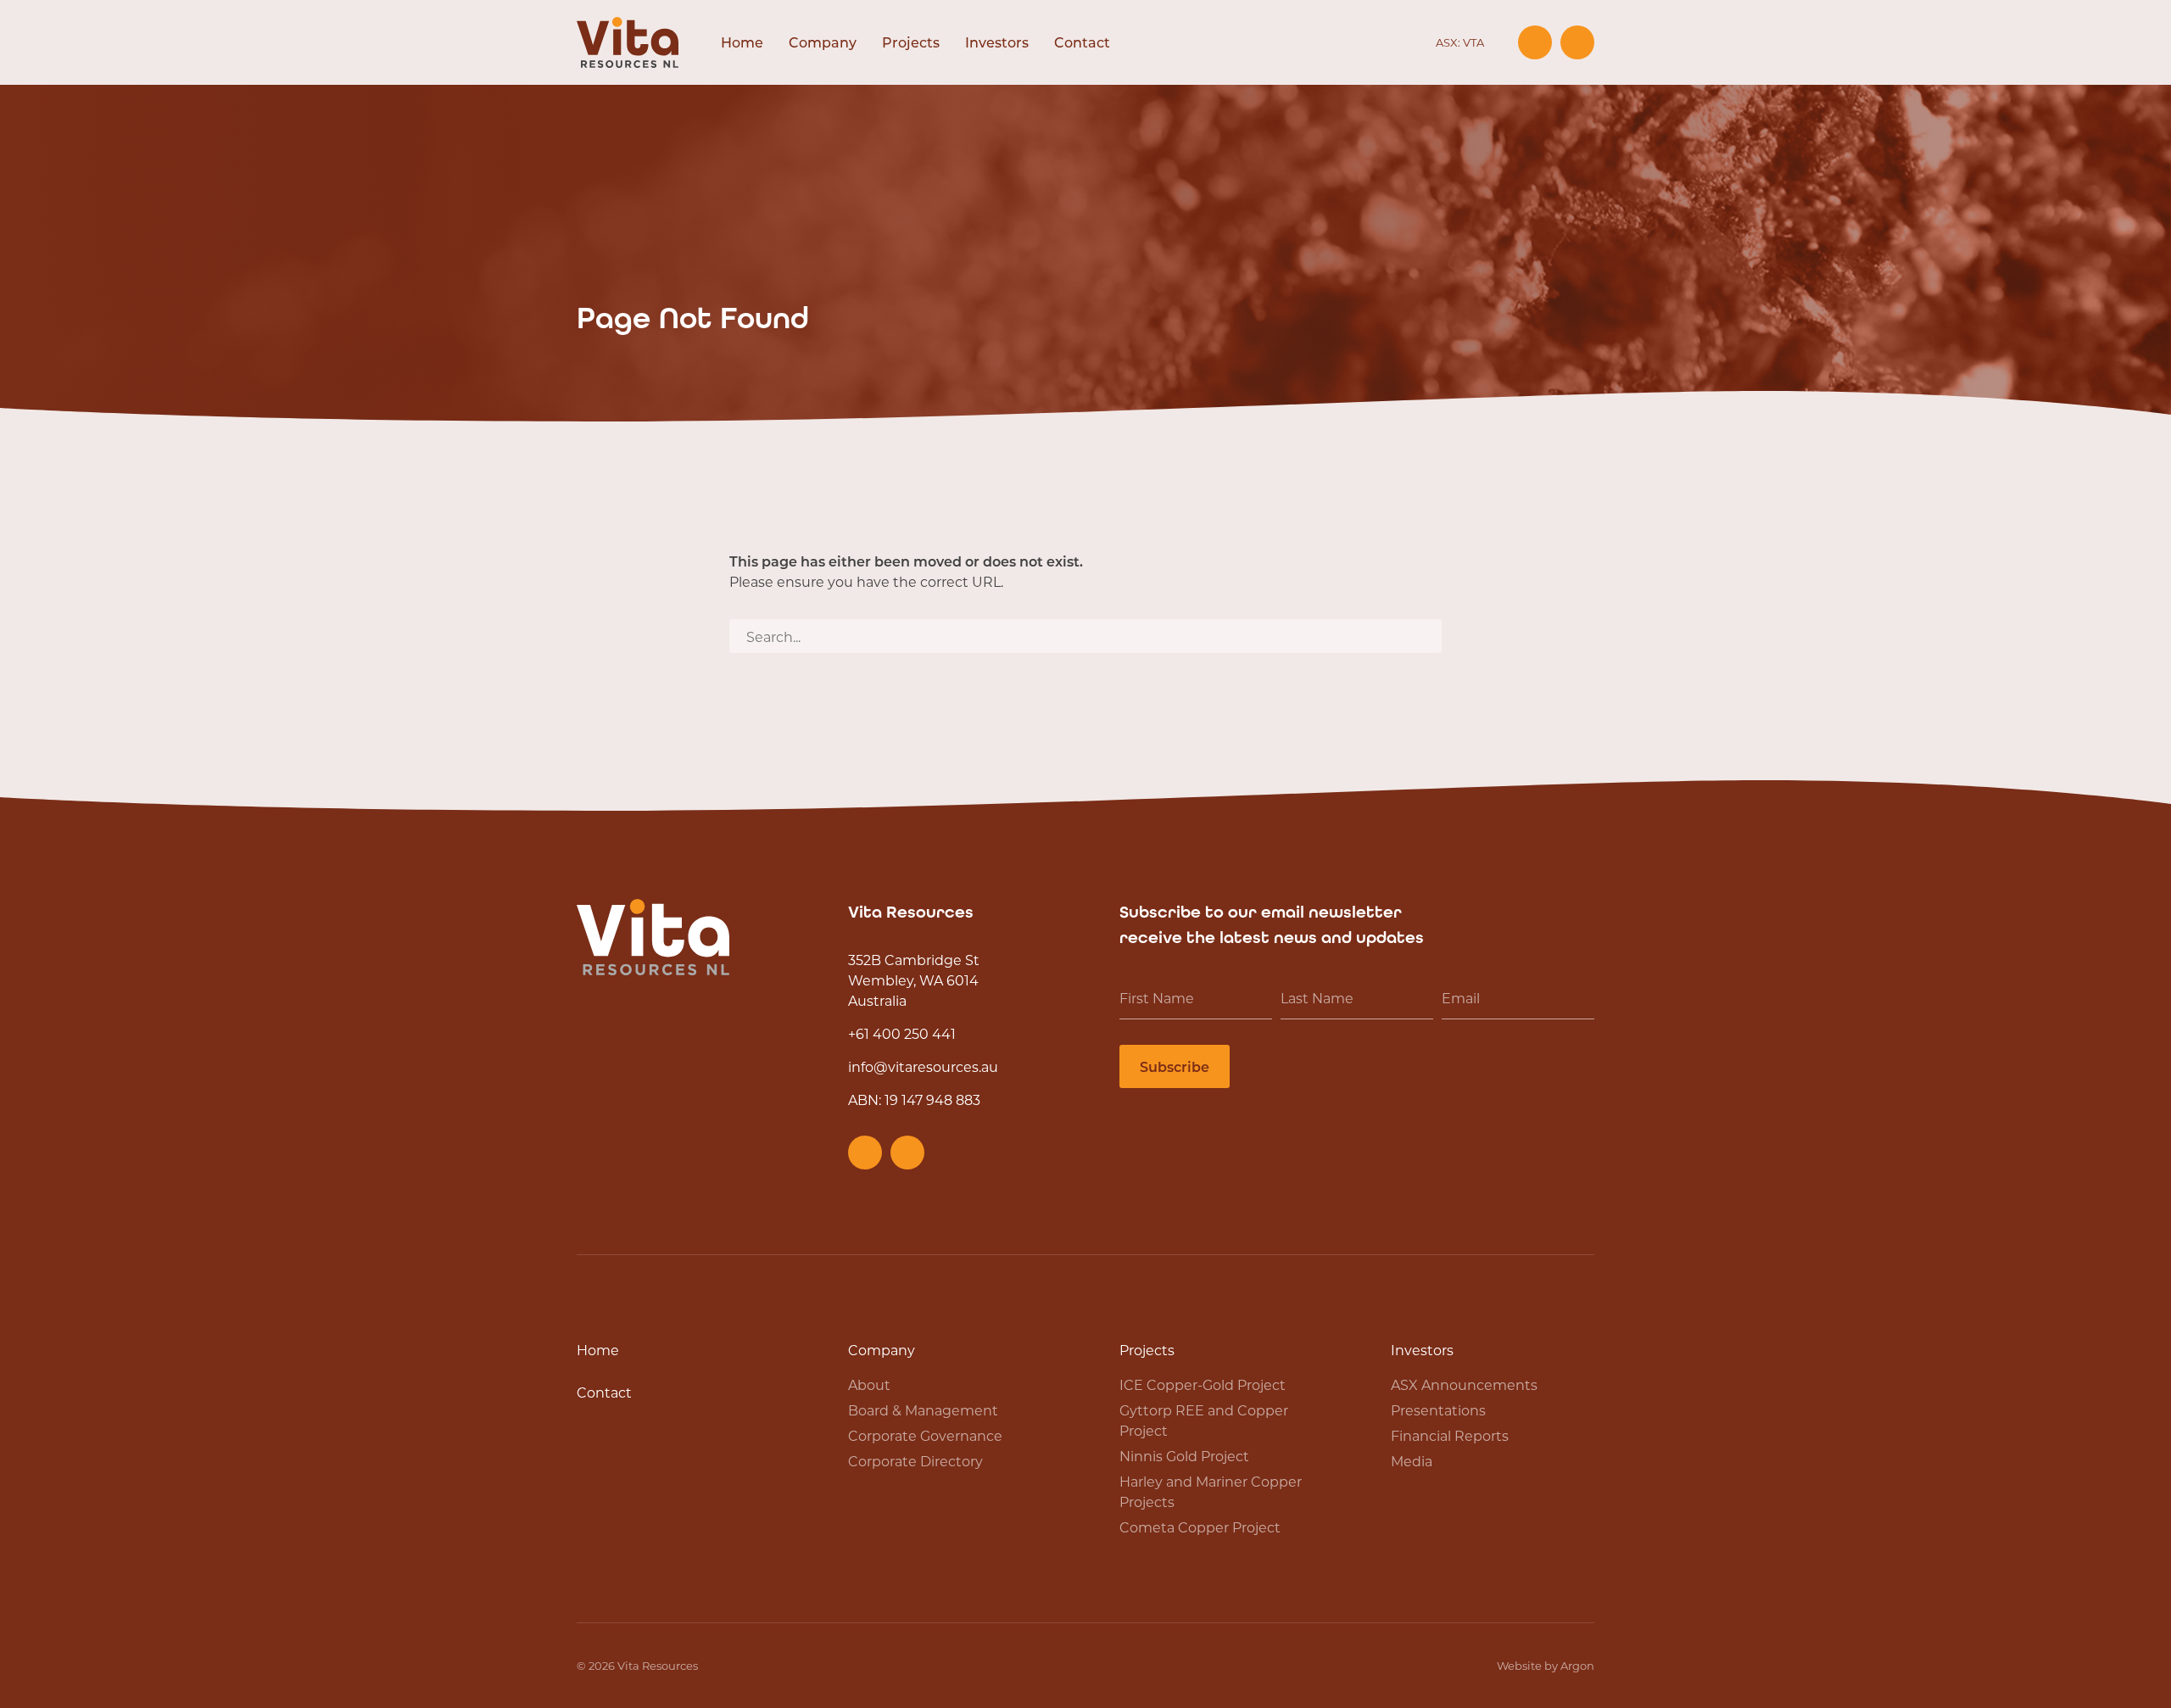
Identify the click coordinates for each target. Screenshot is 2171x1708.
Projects (911, 42)
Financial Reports (1450, 1435)
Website (1519, 1665)
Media (1412, 1461)
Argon (1577, 1665)
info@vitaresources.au (923, 1066)
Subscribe (1175, 1066)
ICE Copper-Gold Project (1203, 1384)
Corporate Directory (915, 1461)
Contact (1082, 42)
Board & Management (923, 1410)
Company (823, 42)
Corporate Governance (925, 1435)
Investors (997, 42)
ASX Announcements (1464, 1384)
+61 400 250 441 (902, 1033)
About (869, 1384)
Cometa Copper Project (1200, 1527)
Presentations (1438, 1410)
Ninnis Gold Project (1184, 1456)
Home (742, 42)
